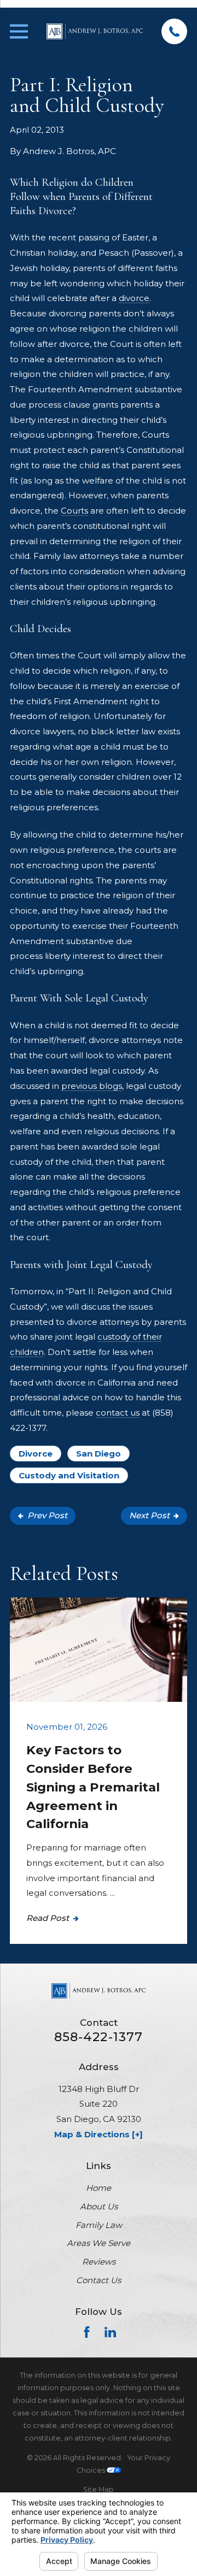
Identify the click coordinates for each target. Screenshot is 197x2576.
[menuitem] (99, 2489)
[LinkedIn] (110, 2332)
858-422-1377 (99, 2037)
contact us (118, 1413)
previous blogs (92, 1086)
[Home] (95, 31)
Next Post (149, 1515)
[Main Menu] (19, 31)
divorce (134, 298)
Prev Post (47, 1515)
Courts (74, 511)
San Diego (99, 1454)
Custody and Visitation (69, 1475)
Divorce (36, 1454)
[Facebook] (87, 2332)
